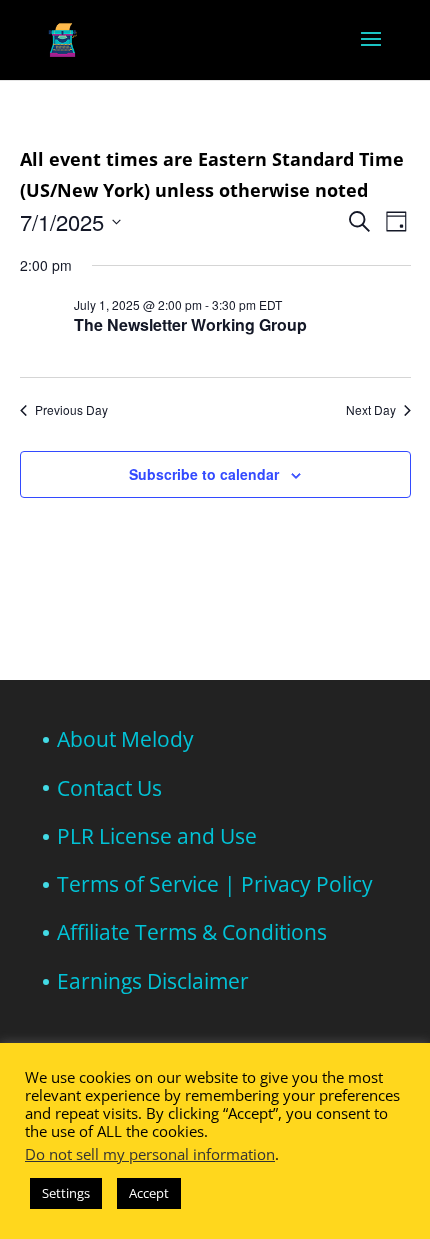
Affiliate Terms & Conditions (192, 932)
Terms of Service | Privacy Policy (215, 884)
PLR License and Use (157, 836)
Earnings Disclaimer (153, 981)
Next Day (371, 410)
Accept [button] (149, 1193)
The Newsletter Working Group (190, 324)
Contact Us (109, 788)
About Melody (125, 739)
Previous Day (71, 410)
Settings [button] (66, 1193)
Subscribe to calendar (204, 474)
